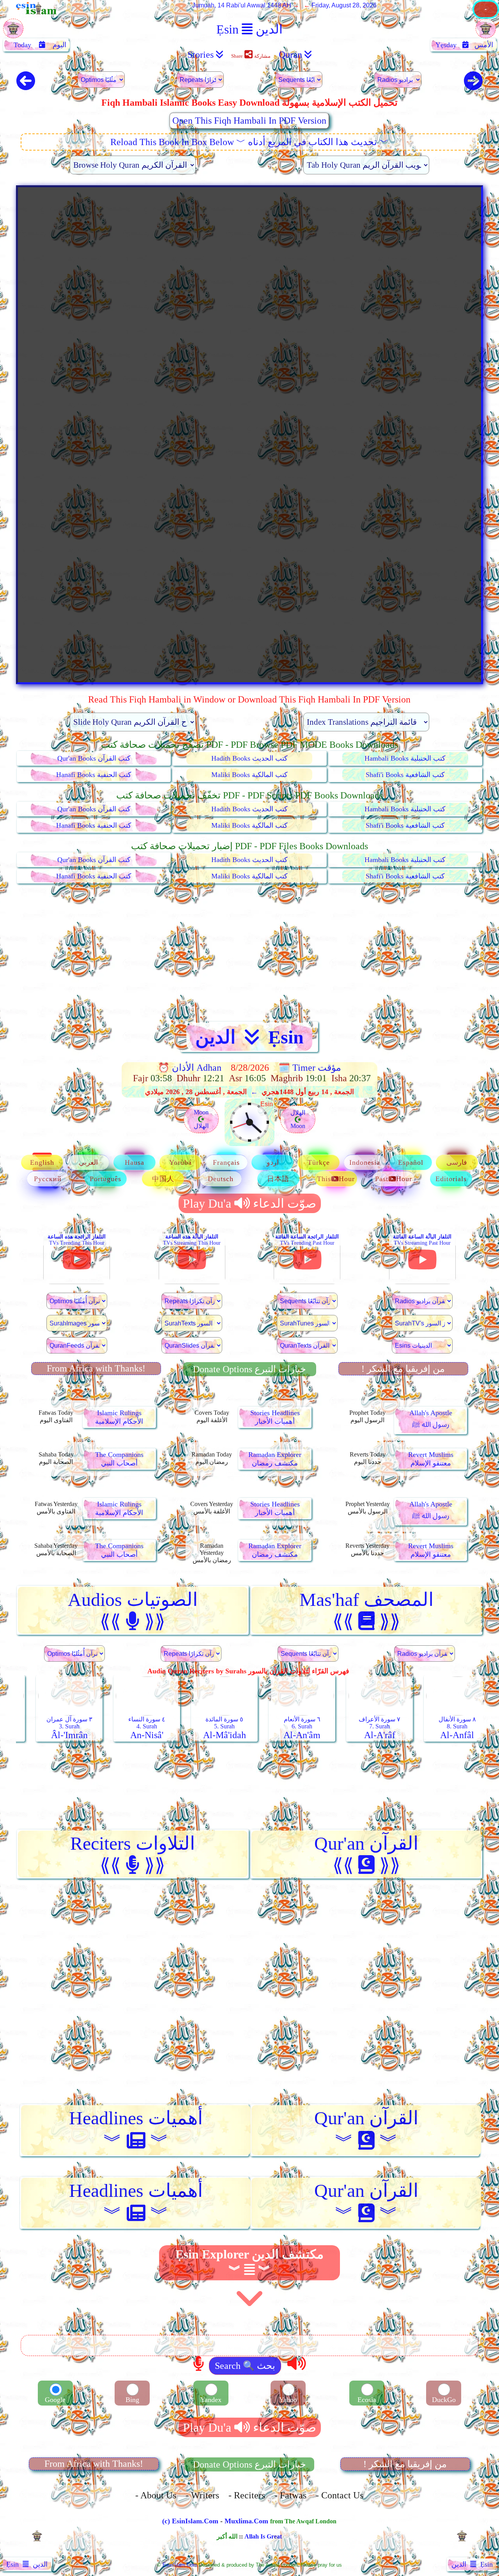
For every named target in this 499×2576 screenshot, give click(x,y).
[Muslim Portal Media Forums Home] (486, 17)
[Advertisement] (249, 953)
